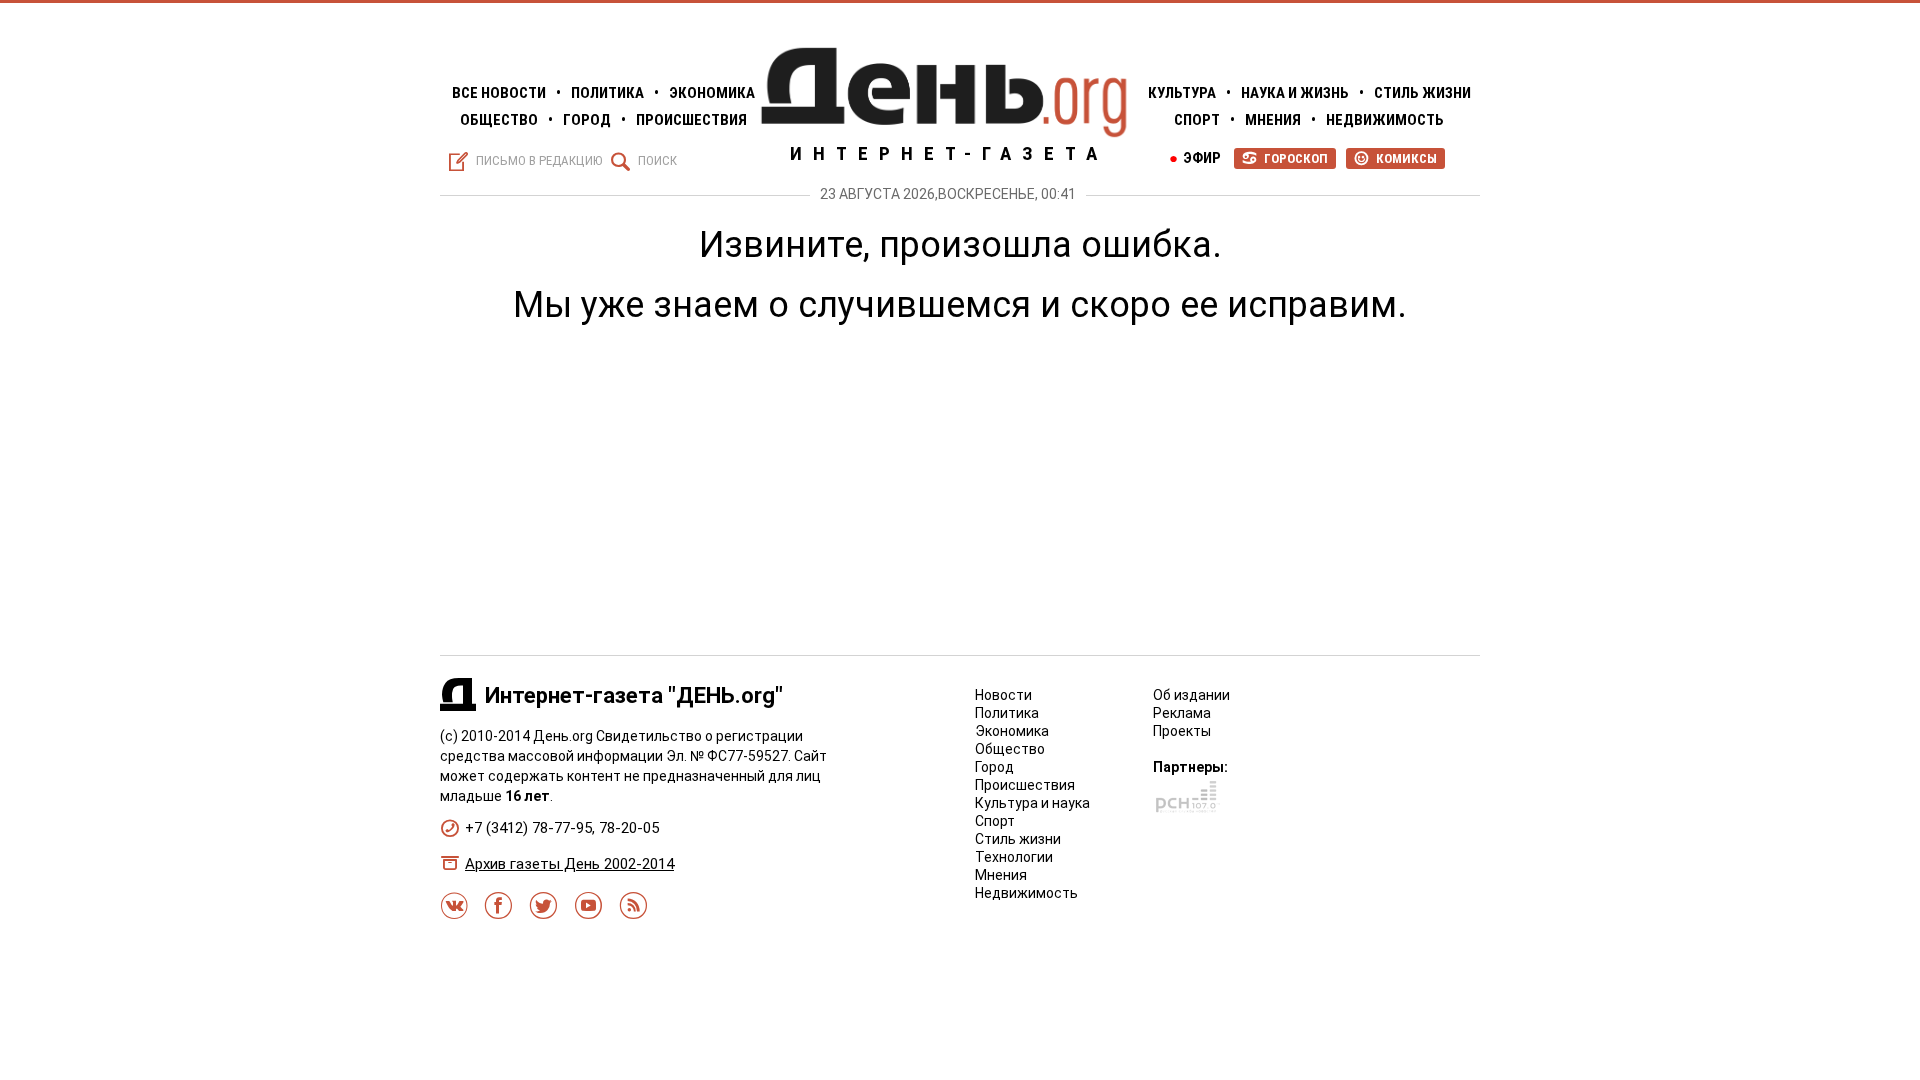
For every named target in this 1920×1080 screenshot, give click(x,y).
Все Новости (499, 93)
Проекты (1182, 731)
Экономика (712, 93)
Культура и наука (1032, 803)
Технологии (1014, 857)
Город (587, 120)
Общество (499, 120)
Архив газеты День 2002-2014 (569, 864)
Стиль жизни (1422, 93)
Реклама (1182, 713)
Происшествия (691, 120)
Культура (1182, 93)
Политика (607, 93)
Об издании (1191, 695)
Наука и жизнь (1295, 93)
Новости (1003, 695)
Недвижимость (1385, 120)
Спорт (1197, 120)
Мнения (1273, 120)
